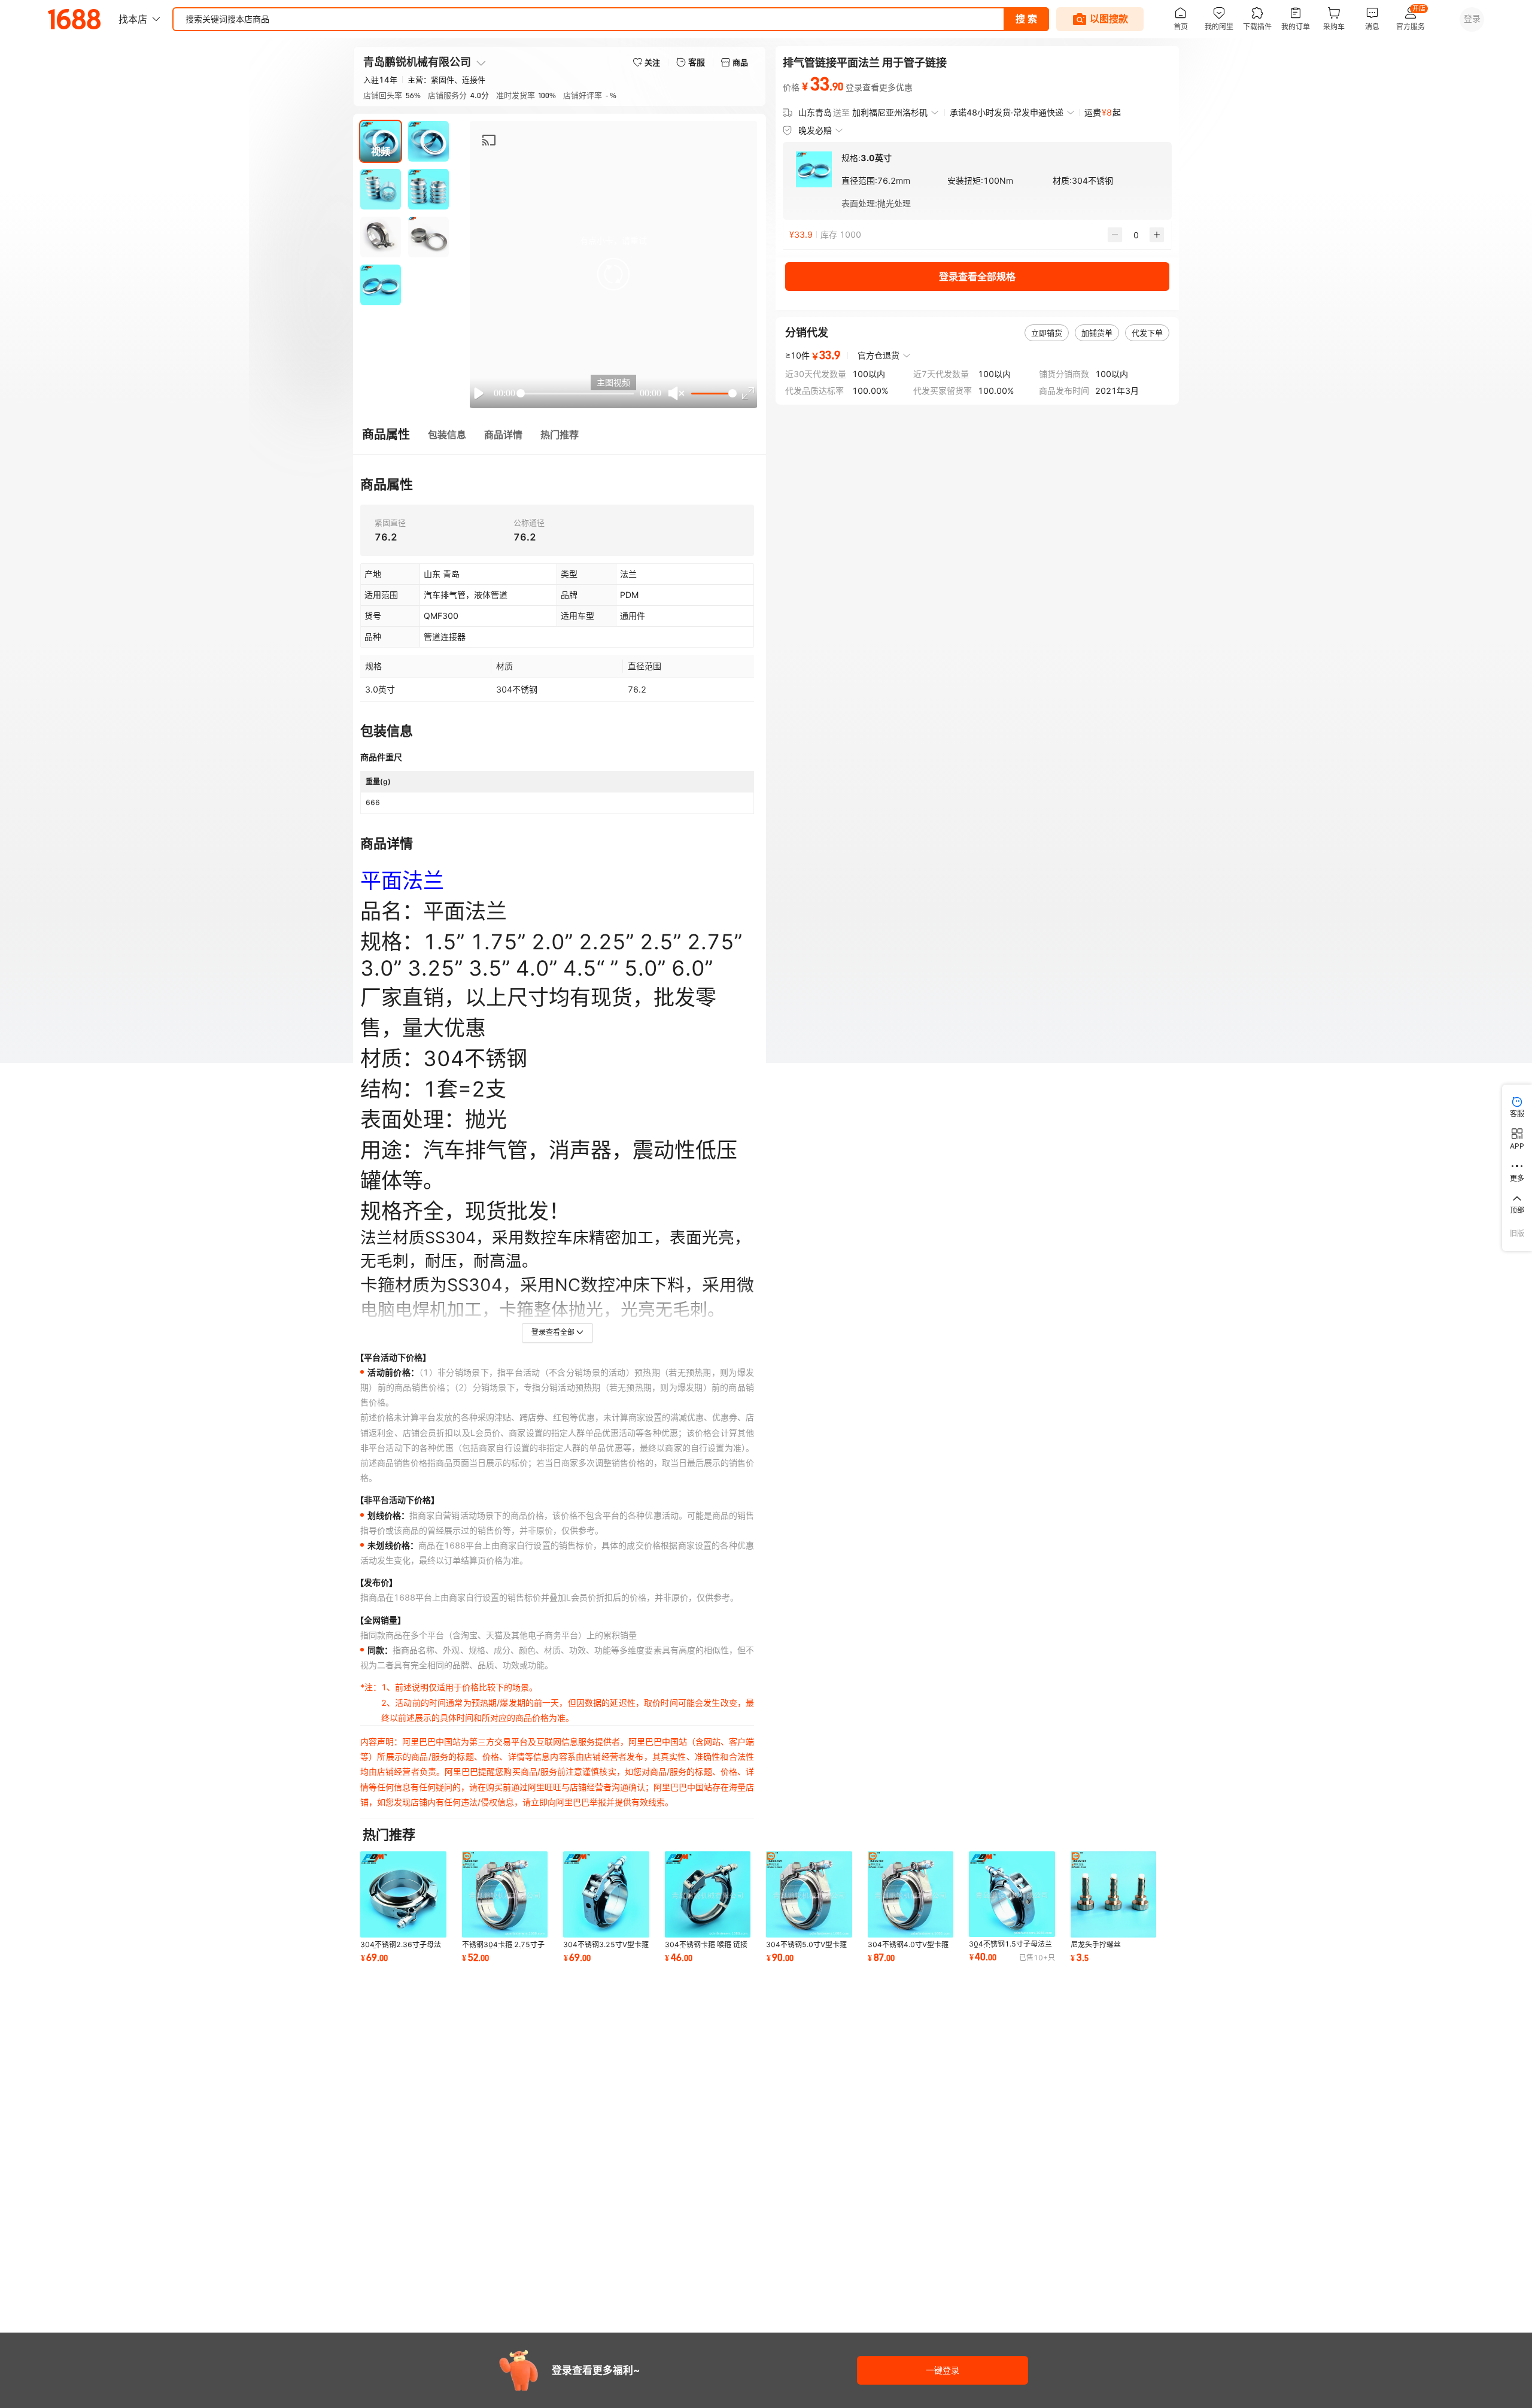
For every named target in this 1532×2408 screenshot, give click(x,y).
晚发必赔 (815, 130)
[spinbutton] (1136, 235)
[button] (613, 274)
